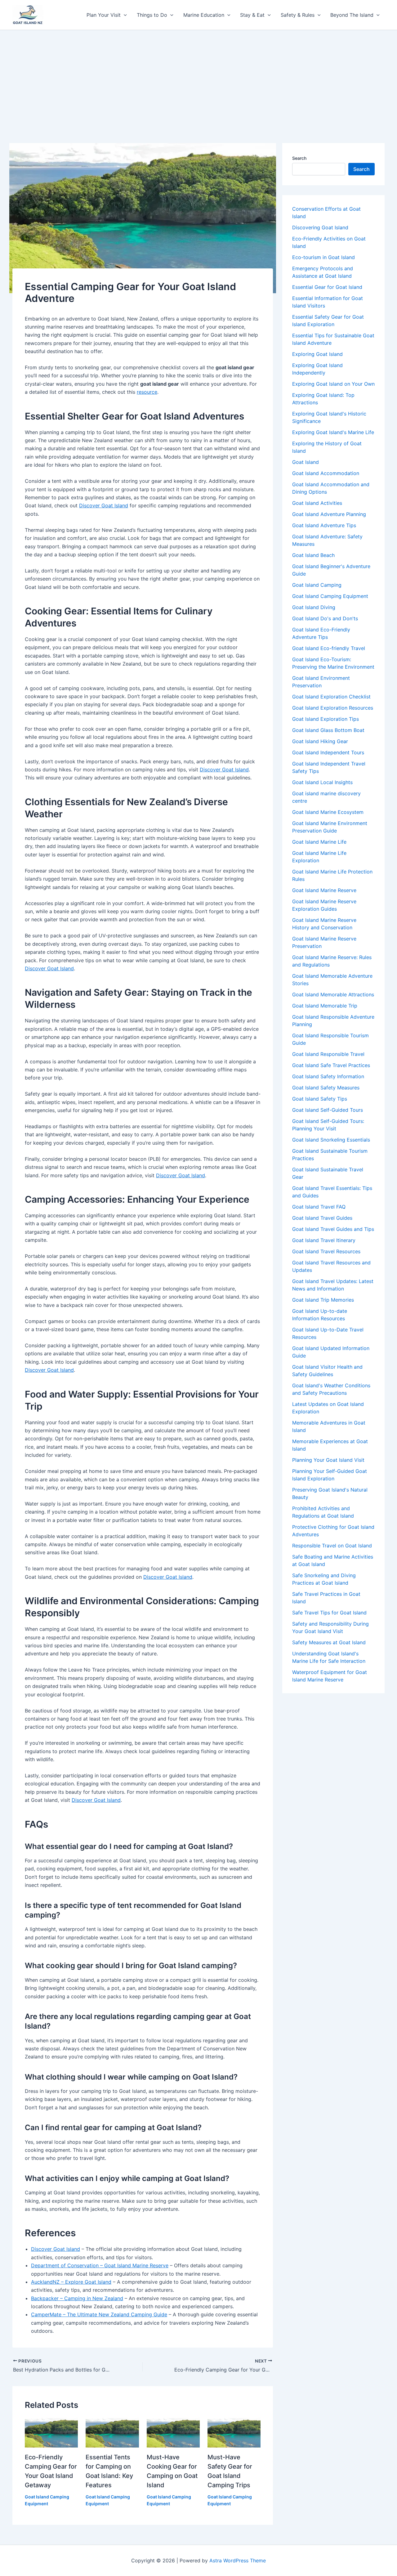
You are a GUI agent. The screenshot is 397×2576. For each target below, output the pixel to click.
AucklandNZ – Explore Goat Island (71, 2282)
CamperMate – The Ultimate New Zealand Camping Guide (99, 2314)
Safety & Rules (298, 15)
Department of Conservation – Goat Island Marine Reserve (100, 2265)
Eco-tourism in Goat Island (323, 257)
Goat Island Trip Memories (323, 1300)
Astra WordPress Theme (238, 2560)
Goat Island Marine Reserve (324, 890)
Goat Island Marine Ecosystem (328, 812)
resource (147, 392)
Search (299, 158)
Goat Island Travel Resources (326, 1251)
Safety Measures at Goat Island (329, 1642)
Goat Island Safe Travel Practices (331, 1065)
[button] (124, 15)
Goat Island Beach (313, 555)
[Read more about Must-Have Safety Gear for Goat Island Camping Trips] (234, 2432)
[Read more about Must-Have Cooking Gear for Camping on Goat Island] (173, 2432)
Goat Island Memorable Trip (325, 1006)
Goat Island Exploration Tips (326, 719)
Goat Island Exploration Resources (333, 708)
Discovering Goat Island (320, 227)
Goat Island (306, 462)
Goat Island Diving (314, 607)
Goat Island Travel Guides (322, 1218)
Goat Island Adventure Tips (324, 525)
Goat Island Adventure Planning (329, 514)
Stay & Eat (252, 15)
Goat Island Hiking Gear (320, 741)
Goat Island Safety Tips (320, 1099)
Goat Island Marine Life (319, 842)
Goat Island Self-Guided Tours (328, 1110)
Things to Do (152, 15)
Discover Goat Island (104, 505)
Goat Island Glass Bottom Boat (328, 730)
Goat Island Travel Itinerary (324, 1240)
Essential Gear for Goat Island (327, 287)
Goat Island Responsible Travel (328, 1054)
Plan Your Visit (104, 15)
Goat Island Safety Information (328, 1076)
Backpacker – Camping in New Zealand (77, 2298)
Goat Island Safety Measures (326, 1088)
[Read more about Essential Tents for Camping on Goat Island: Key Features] (112, 2432)
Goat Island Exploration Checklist (331, 697)
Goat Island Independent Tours (328, 752)
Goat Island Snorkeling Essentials (331, 1140)
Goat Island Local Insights (322, 782)
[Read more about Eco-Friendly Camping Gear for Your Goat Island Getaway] (51, 2432)
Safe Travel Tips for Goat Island (329, 1613)
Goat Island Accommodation (326, 473)
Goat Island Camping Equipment (330, 596)
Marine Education (204, 15)
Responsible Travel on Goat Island (332, 1546)
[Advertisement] (198, 77)
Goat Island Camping (317, 585)
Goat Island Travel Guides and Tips (333, 1229)
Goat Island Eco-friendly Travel (329, 648)
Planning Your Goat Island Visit (328, 1460)
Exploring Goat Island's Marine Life (333, 432)
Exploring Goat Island (317, 354)
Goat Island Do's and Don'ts (325, 618)
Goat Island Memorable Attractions (333, 994)
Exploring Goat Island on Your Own (333, 384)
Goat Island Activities (317, 503)
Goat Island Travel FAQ (319, 1207)
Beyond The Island (352, 15)
